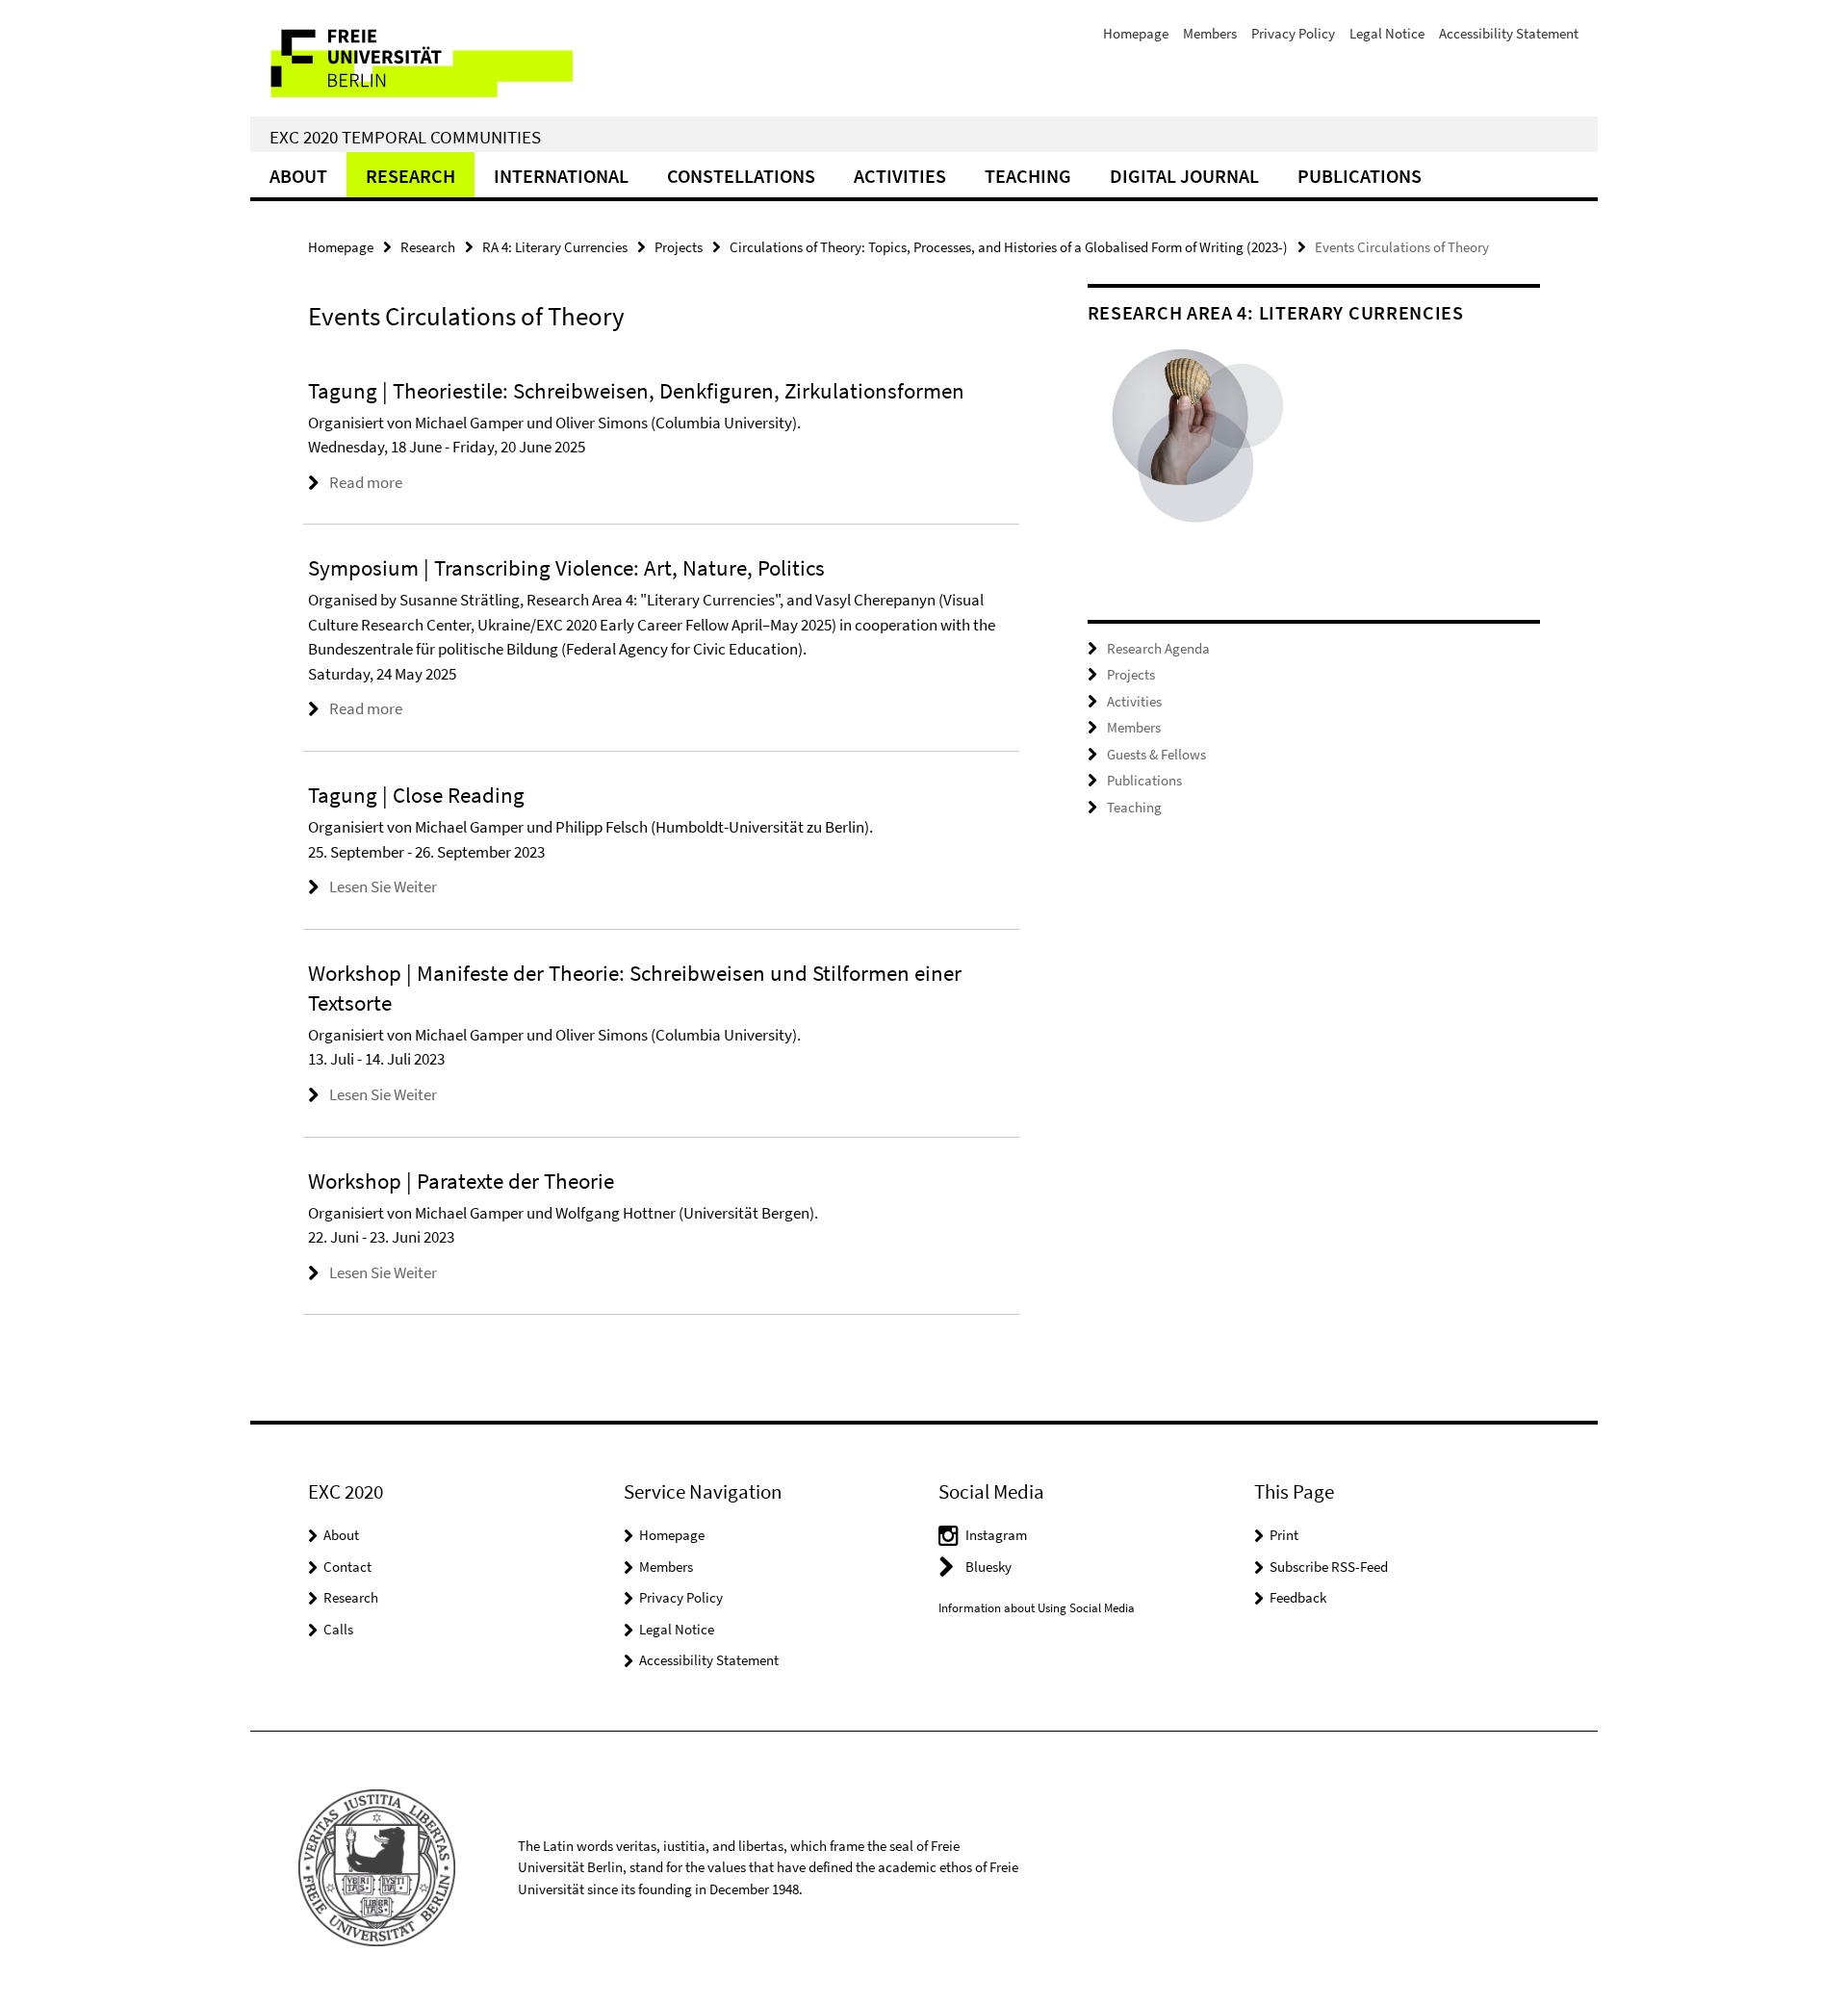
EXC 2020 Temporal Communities (405, 137)
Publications (1360, 176)
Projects (679, 247)
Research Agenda (1158, 648)
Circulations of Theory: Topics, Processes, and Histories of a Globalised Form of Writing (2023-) (1009, 247)
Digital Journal (1184, 176)
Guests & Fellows (1156, 754)
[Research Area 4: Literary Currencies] (1201, 447)
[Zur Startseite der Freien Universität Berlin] (411, 58)
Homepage (1136, 33)
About (298, 176)
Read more (366, 482)
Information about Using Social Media (1037, 1608)
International (561, 176)
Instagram (996, 1535)
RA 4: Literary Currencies (555, 247)
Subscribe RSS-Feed (1329, 1567)
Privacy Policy (1293, 33)
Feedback (1298, 1597)
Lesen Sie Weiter (383, 886)
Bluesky (988, 1567)
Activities (900, 176)
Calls (338, 1629)
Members (1210, 33)
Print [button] (1284, 1535)
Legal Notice (1387, 33)
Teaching (1028, 176)
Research (411, 176)
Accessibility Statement (1509, 33)
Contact (347, 1567)
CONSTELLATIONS (741, 176)
